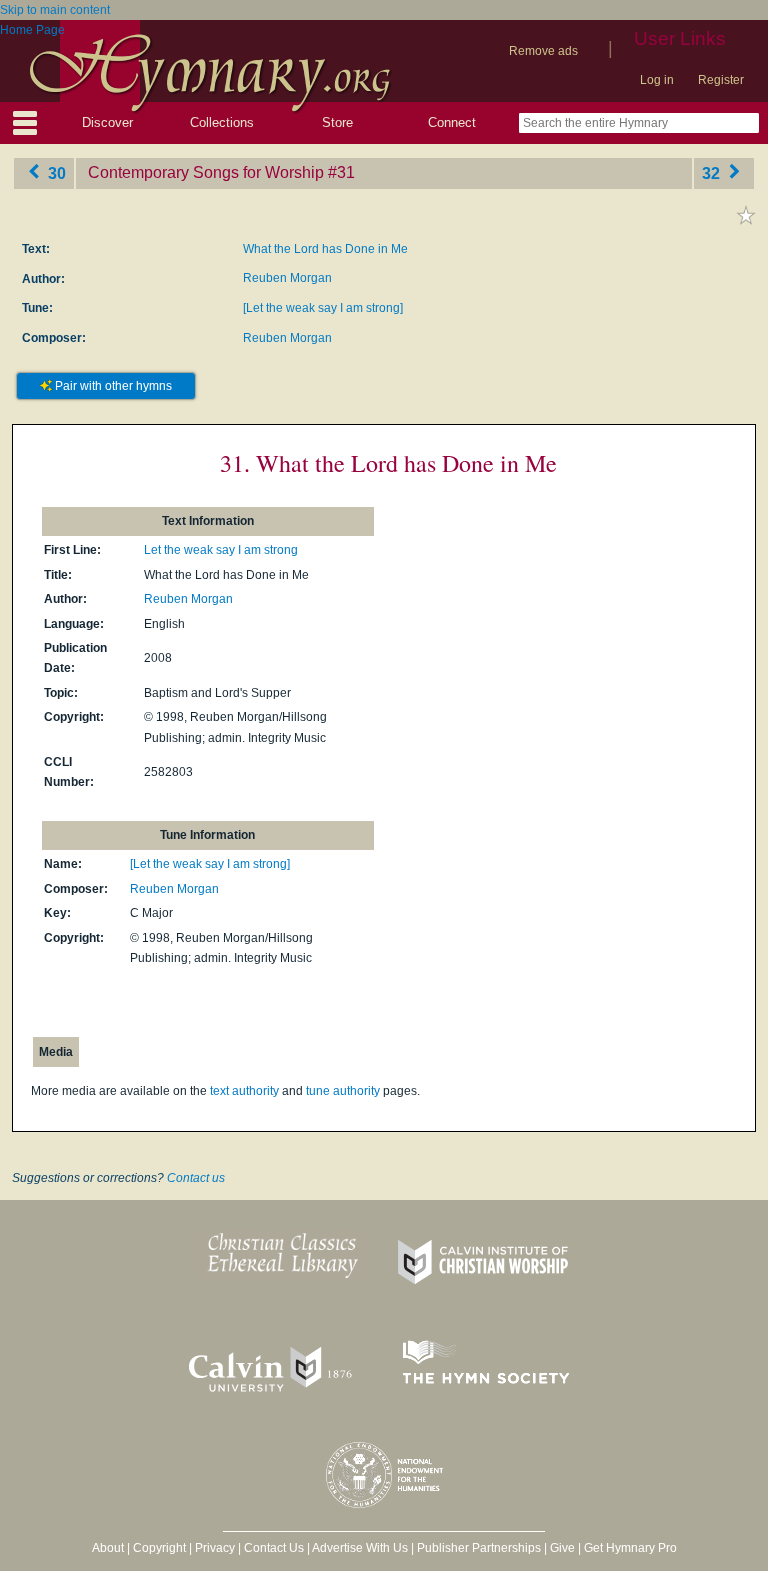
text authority (244, 1091)
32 (713, 172)
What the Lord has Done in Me (325, 249)
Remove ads (543, 51)
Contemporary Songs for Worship (206, 172)
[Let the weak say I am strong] (323, 308)
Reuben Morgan (287, 278)
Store (337, 122)
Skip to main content (55, 10)
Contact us (196, 1178)
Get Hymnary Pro (630, 1548)
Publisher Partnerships (479, 1548)
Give (562, 1548)
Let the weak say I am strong (221, 550)
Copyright (159, 1548)
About (108, 1548)
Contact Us (274, 1548)
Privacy (215, 1548)
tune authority (343, 1091)
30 (55, 172)
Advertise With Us (360, 1548)
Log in (657, 80)
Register (721, 80)
